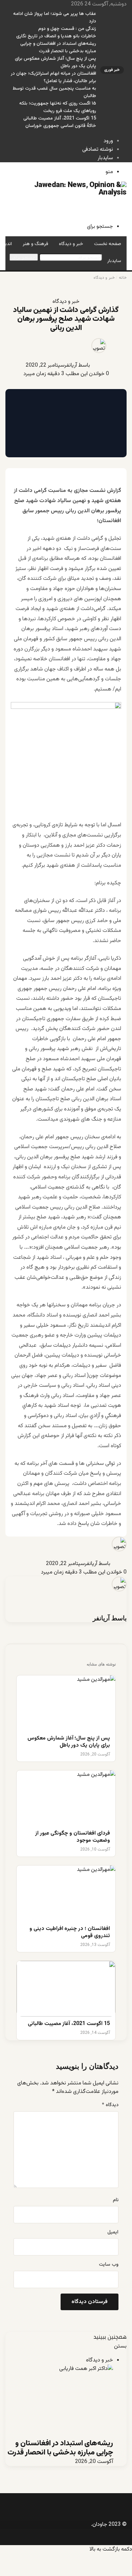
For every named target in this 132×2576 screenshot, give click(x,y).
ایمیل (113, 2232)
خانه (123, 278)
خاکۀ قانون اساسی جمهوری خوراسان (61, 126)
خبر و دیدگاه (71, 244)
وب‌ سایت (109, 2265)
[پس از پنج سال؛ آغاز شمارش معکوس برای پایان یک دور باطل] (66, 1703)
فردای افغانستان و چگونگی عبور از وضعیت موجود (73, 1837)
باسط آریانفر (77, 365)
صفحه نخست (108, 244)
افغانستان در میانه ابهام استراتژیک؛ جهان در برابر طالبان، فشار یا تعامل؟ (53, 77)
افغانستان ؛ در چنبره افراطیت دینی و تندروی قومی (70, 1933)
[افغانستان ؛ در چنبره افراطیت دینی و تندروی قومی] (66, 1893)
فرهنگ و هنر (35, 244)
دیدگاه (110, 2105)
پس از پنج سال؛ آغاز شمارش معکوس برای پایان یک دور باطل (69, 1742)
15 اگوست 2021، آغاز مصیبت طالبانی (60, 118)
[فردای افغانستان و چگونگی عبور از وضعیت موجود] (66, 1798)
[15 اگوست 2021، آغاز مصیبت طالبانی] (66, 1989)
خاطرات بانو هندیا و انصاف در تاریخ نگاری (56, 36)
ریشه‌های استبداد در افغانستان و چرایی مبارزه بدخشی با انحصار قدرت (58, 48)
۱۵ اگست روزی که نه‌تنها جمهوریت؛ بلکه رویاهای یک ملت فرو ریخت (58, 107)
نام (116, 2200)
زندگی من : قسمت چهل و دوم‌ (67, 29)
